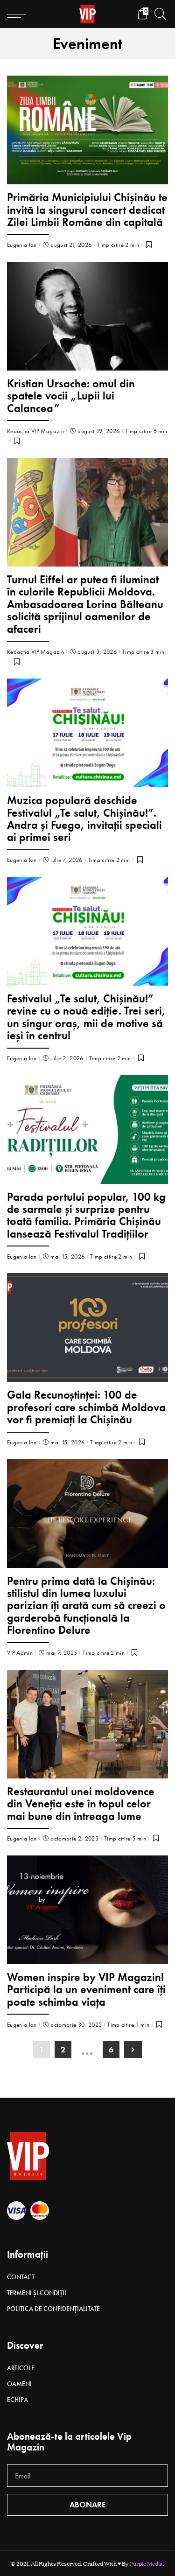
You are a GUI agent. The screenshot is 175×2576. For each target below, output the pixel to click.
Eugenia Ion (22, 245)
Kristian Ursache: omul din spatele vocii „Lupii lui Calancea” (71, 396)
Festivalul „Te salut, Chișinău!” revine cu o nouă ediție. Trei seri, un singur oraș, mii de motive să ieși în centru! (86, 1017)
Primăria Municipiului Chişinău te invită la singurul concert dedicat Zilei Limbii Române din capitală (87, 210)
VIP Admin (20, 1653)
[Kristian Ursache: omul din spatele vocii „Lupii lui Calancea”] (87, 316)
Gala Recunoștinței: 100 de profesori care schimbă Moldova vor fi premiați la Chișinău (86, 1407)
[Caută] (158, 14)
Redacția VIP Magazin (35, 431)
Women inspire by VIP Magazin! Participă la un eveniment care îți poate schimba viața (86, 1989)
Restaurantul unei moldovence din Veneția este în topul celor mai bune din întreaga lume (81, 1804)
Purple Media (146, 2563)
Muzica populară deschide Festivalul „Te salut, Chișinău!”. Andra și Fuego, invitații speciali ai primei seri (84, 819)
